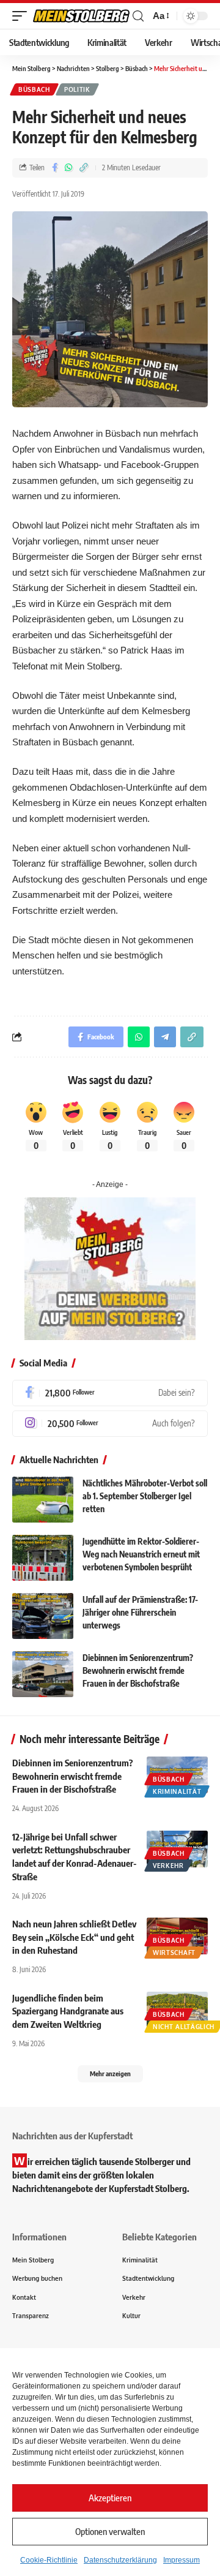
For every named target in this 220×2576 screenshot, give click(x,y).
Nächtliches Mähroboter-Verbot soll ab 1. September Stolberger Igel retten (145, 1496)
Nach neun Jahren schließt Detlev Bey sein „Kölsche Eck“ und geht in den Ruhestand (74, 1937)
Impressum (182, 2560)
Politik (77, 89)
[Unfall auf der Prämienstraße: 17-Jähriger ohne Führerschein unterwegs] (43, 1616)
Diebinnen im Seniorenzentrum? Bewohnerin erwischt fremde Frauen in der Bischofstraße (138, 1670)
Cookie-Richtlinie (49, 2560)
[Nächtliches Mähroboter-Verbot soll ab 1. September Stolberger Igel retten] (43, 1500)
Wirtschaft (174, 1953)
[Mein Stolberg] (81, 16)
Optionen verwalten (110, 2531)
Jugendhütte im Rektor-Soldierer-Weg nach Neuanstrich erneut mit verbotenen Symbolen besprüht (141, 1554)
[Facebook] (110, 1393)
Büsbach (34, 89)
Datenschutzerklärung (120, 2560)
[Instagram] (110, 1424)
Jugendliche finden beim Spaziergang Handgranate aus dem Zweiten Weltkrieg (68, 2011)
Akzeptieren (110, 2498)
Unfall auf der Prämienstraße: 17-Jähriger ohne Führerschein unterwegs (140, 1612)
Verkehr (168, 1866)
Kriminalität (177, 1791)
